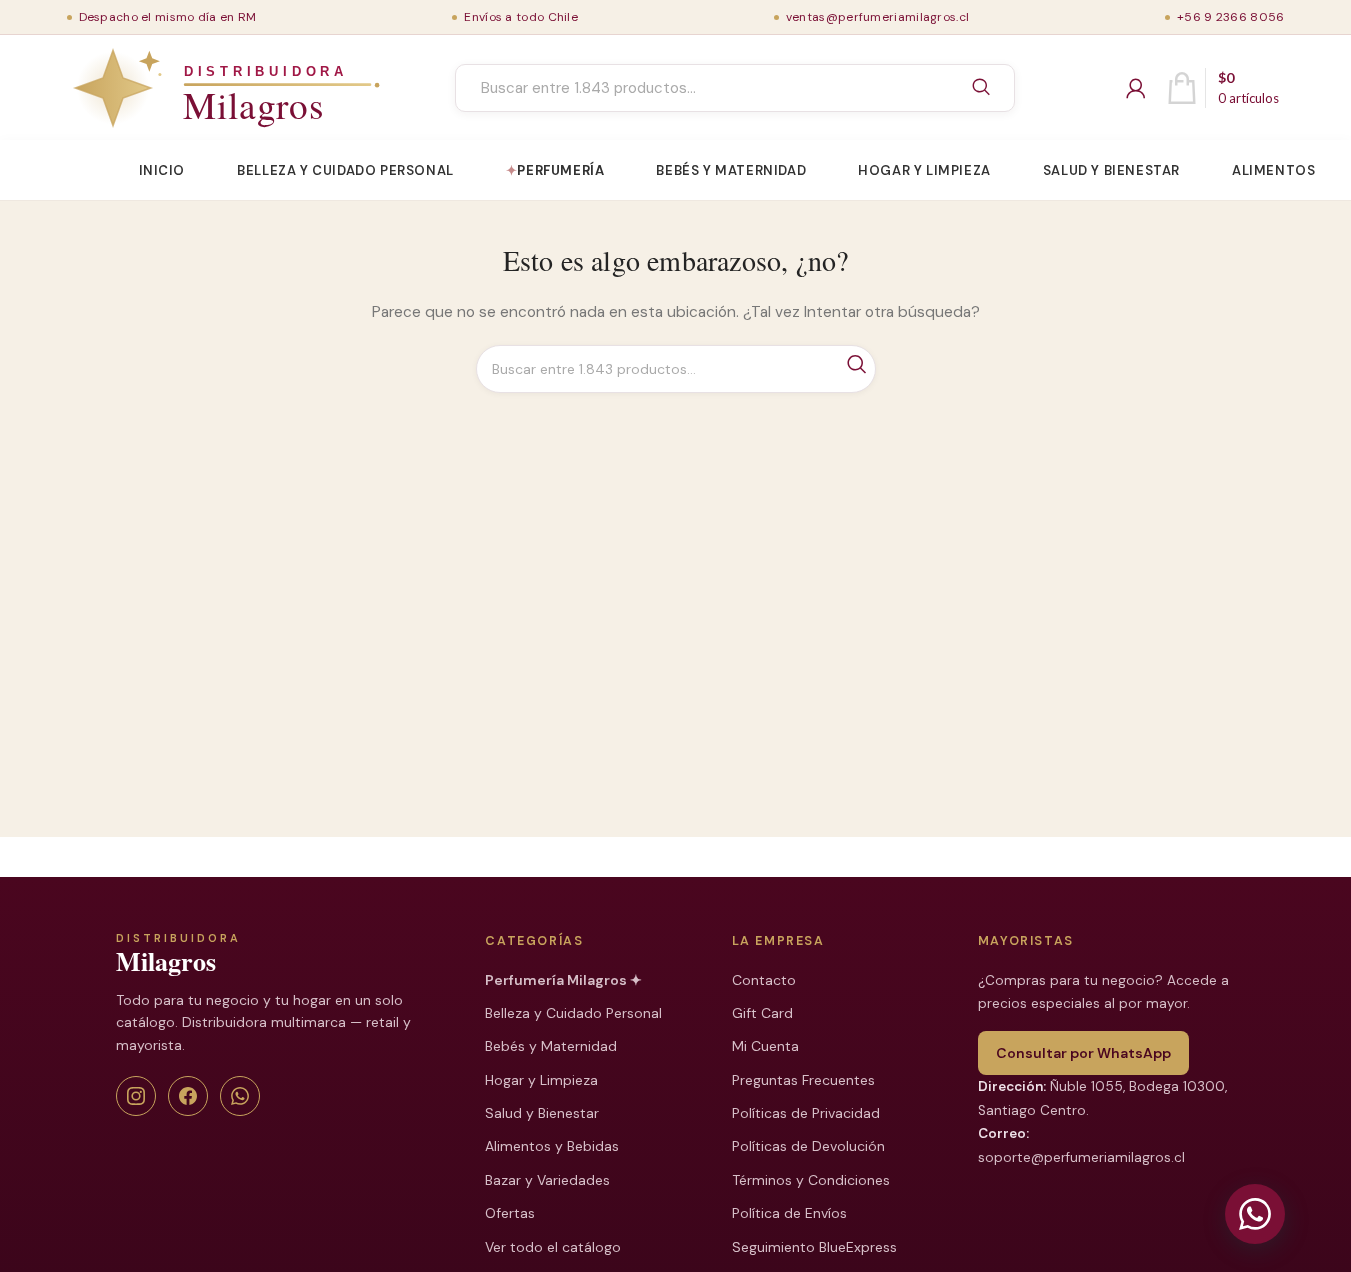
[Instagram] (136, 1096)
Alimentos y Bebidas (552, 1146)
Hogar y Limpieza (541, 1080)
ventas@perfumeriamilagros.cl (877, 17)
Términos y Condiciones (811, 1180)
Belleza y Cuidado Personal (573, 1013)
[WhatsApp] (240, 1096)
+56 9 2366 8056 (1231, 17)
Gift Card (762, 1013)
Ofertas (510, 1213)
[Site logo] (180, 87)
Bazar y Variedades (547, 1180)
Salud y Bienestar (542, 1113)
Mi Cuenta (765, 1046)
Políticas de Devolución (808, 1146)
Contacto (764, 980)
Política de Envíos (789, 1213)
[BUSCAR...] (981, 88)
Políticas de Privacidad (806, 1113)
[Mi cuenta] (1136, 88)
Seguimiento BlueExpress (814, 1247)
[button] (1255, 1214)
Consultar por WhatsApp (1083, 1053)
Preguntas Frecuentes (803, 1080)
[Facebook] (188, 1096)
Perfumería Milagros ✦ (563, 980)
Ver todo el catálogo (553, 1247)
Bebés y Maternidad (551, 1046)
